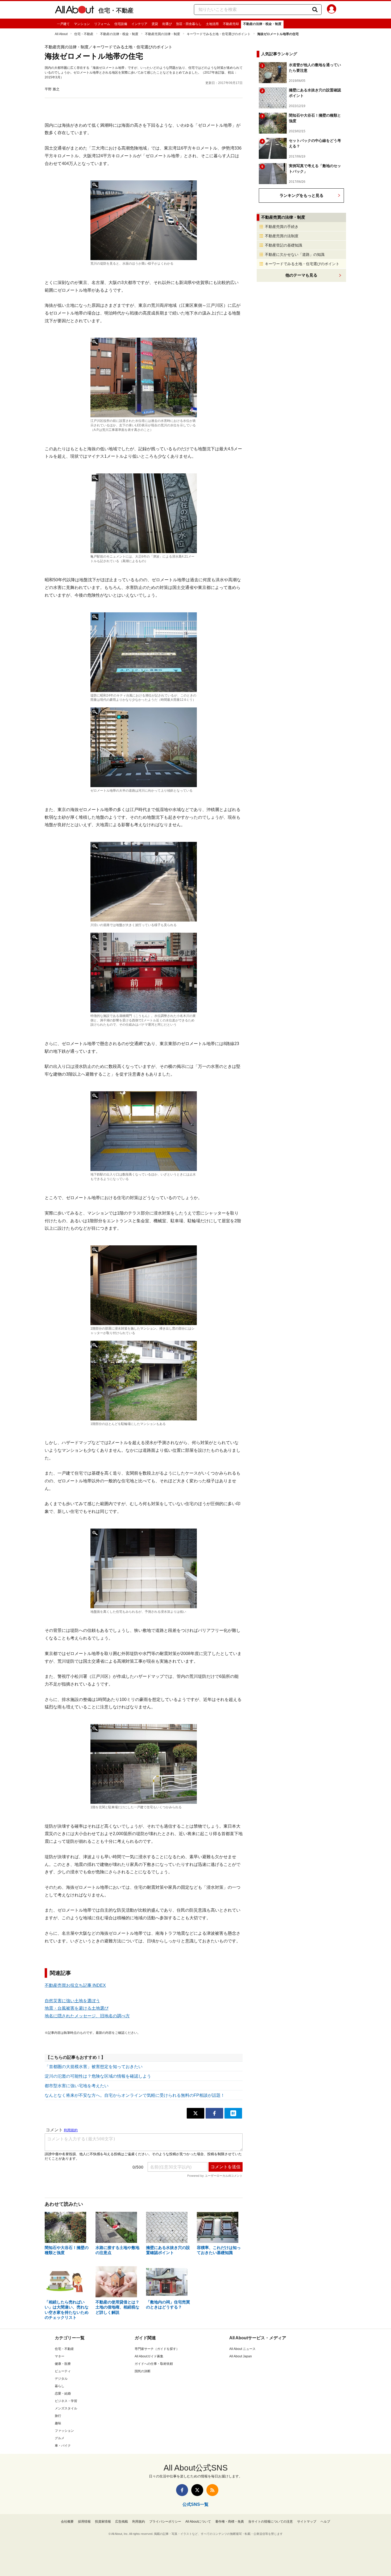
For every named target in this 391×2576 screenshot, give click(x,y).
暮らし (60, 2386)
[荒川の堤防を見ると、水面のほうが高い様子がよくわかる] (144, 220)
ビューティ (63, 2371)
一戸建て (63, 24)
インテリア (139, 24)
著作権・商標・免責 (230, 2522)
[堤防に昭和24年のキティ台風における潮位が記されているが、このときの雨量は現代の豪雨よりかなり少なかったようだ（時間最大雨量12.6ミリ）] (144, 652)
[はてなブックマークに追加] (233, 2113)
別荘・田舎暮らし (189, 24)
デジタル (61, 2379)
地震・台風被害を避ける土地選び (77, 2008)
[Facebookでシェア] (214, 2113)
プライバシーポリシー (165, 2522)
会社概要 (67, 2522)
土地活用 (212, 24)
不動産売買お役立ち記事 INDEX (75, 1985)
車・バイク (63, 2446)
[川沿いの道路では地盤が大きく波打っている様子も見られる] (144, 882)
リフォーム (102, 24)
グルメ (60, 2438)
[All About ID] (332, 10)
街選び (167, 24)
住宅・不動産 (116, 10)
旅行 (58, 2416)
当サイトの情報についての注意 (271, 2522)
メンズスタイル (66, 2408)
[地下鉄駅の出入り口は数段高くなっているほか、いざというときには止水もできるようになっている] (144, 1131)
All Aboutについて (198, 2522)
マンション (82, 24)
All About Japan (241, 2356)
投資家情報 (103, 2522)
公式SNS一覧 (195, 2504)
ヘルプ (325, 2522)
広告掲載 (122, 2522)
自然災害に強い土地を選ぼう (72, 2001)
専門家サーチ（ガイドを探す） (157, 2349)
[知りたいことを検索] (315, 10)
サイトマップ (307, 2522)
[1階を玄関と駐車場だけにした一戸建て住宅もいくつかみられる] (144, 1764)
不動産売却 (231, 24)
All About (61, 34)
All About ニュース (242, 2349)
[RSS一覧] (212, 2490)
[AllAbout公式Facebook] (182, 2490)
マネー (60, 2356)
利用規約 (139, 2522)
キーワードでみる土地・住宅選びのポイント (219, 34)
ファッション (64, 2431)
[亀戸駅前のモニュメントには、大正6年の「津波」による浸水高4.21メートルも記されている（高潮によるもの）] (144, 513)
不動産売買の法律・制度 (163, 34)
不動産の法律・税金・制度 (262, 24)
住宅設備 (121, 24)
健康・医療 (63, 2364)
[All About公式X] (197, 2490)
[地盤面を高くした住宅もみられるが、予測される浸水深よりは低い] (144, 1568)
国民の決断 (143, 2371)
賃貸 (155, 24)
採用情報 (84, 2522)
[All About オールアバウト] (74, 11)
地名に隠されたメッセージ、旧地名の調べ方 (87, 2016)
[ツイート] (195, 2113)
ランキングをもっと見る (301, 195)
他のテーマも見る (301, 275)
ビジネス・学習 (66, 2401)
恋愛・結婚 (63, 2393)
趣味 (58, 2423)
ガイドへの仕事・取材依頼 (154, 2364)
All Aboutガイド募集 (149, 2356)
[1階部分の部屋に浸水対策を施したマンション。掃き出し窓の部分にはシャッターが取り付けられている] (144, 1285)
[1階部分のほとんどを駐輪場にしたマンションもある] (144, 1381)
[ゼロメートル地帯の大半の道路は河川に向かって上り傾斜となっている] (144, 747)
